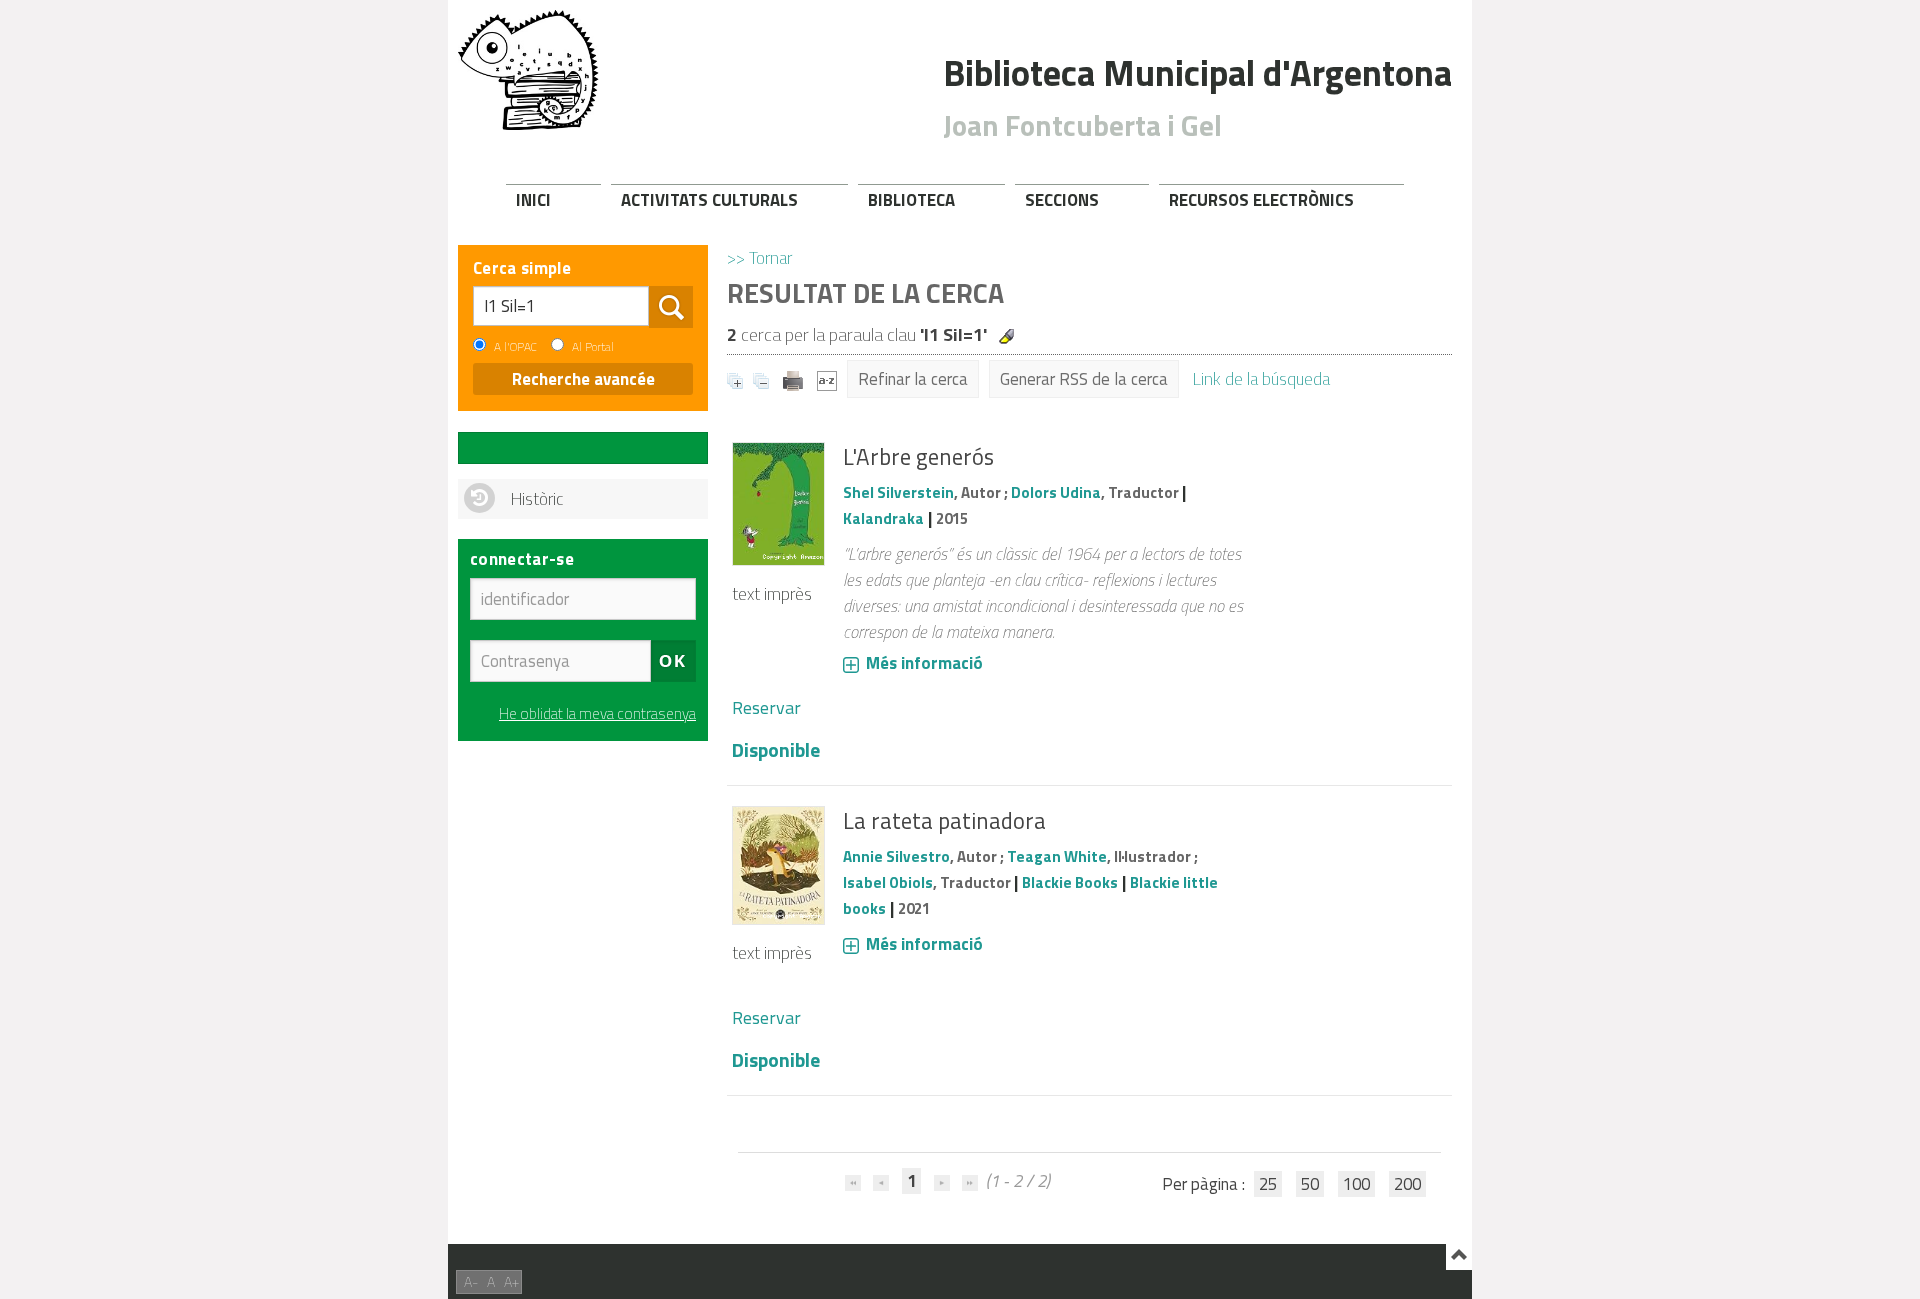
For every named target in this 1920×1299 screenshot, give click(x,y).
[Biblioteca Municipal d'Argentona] (528, 70)
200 (1407, 1184)
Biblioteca (911, 200)
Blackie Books (1070, 882)
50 (1310, 1184)
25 (1268, 1184)
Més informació (924, 663)
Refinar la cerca (913, 379)
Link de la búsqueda (1261, 379)
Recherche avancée (583, 379)
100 (1356, 1184)
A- (471, 1281)
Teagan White (1057, 856)
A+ (511, 1281)
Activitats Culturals (709, 200)
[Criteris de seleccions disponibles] (827, 379)
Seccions (1062, 200)
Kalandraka (883, 518)
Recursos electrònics (1261, 200)
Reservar (766, 707)
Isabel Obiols (888, 882)
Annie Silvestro (896, 856)
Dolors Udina (1056, 492)
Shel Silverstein (898, 492)
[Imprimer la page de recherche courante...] (795, 379)
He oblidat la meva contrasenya (597, 713)
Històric (537, 499)
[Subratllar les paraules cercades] (1006, 336)
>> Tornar (759, 258)
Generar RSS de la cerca (1084, 379)
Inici (533, 200)
